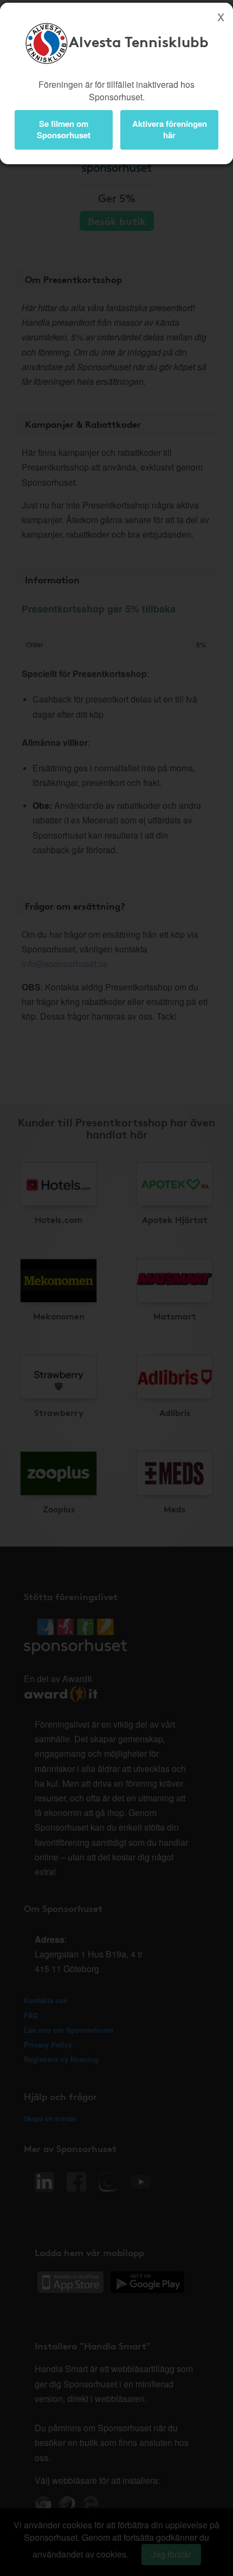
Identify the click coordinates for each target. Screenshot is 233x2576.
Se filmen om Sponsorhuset (64, 129)
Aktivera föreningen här (170, 129)
